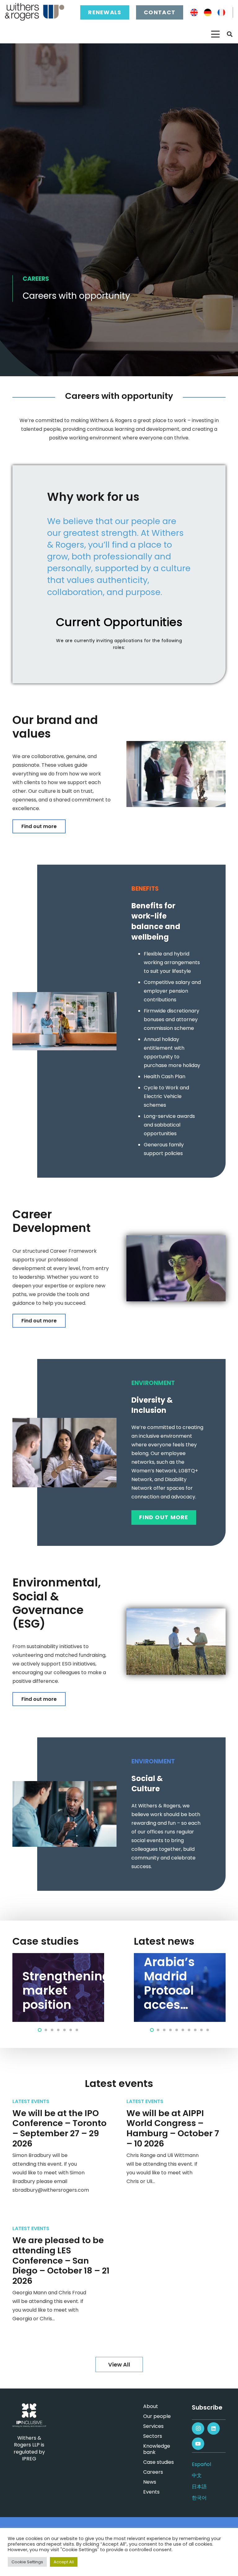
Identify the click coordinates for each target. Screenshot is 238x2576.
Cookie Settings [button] (27, 2562)
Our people (157, 2416)
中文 (197, 2475)
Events (151, 2492)
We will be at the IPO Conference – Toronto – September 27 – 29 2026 (59, 2128)
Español (201, 2464)
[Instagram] (198, 2428)
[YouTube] (198, 2444)
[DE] (208, 13)
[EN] (194, 13)
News (150, 2482)
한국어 (199, 2498)
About (151, 2406)
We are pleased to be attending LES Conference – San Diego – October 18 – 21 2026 (61, 2261)
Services (153, 2426)
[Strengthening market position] (58, 1987)
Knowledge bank (157, 2449)
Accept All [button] (64, 2562)
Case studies (159, 2462)
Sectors (153, 2436)
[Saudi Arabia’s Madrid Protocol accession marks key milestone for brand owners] (180, 1987)
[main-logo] (35, 12)
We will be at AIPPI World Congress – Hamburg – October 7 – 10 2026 (173, 2128)
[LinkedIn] (214, 2428)
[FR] (221, 13)
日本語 (199, 2487)
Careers (153, 2472)
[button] (215, 34)
